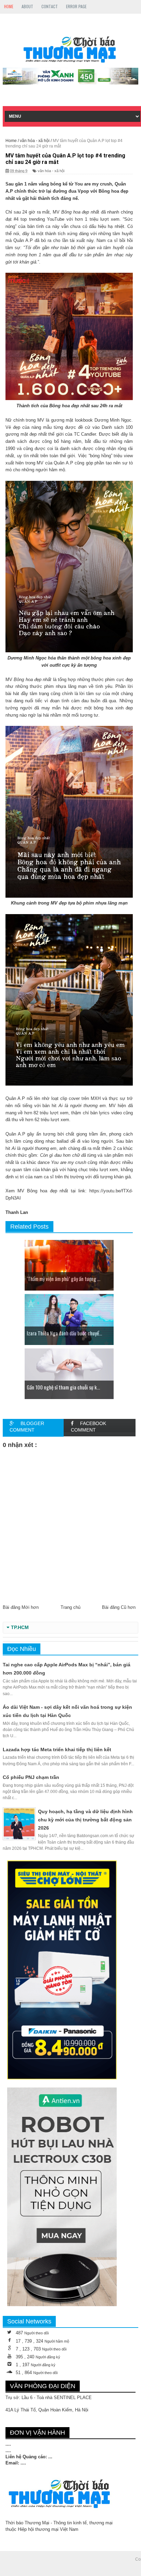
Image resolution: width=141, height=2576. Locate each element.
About (27, 6)
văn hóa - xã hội (51, 171)
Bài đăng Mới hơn (21, 1607)
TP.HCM (20, 1627)
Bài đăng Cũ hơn (119, 1607)
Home (9, 6)
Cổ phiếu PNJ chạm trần (31, 1777)
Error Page (76, 6)
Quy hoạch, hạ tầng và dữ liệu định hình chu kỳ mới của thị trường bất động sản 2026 (85, 1820)
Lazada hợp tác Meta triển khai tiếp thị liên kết (57, 1750)
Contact (50, 6)
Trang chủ (70, 1607)
